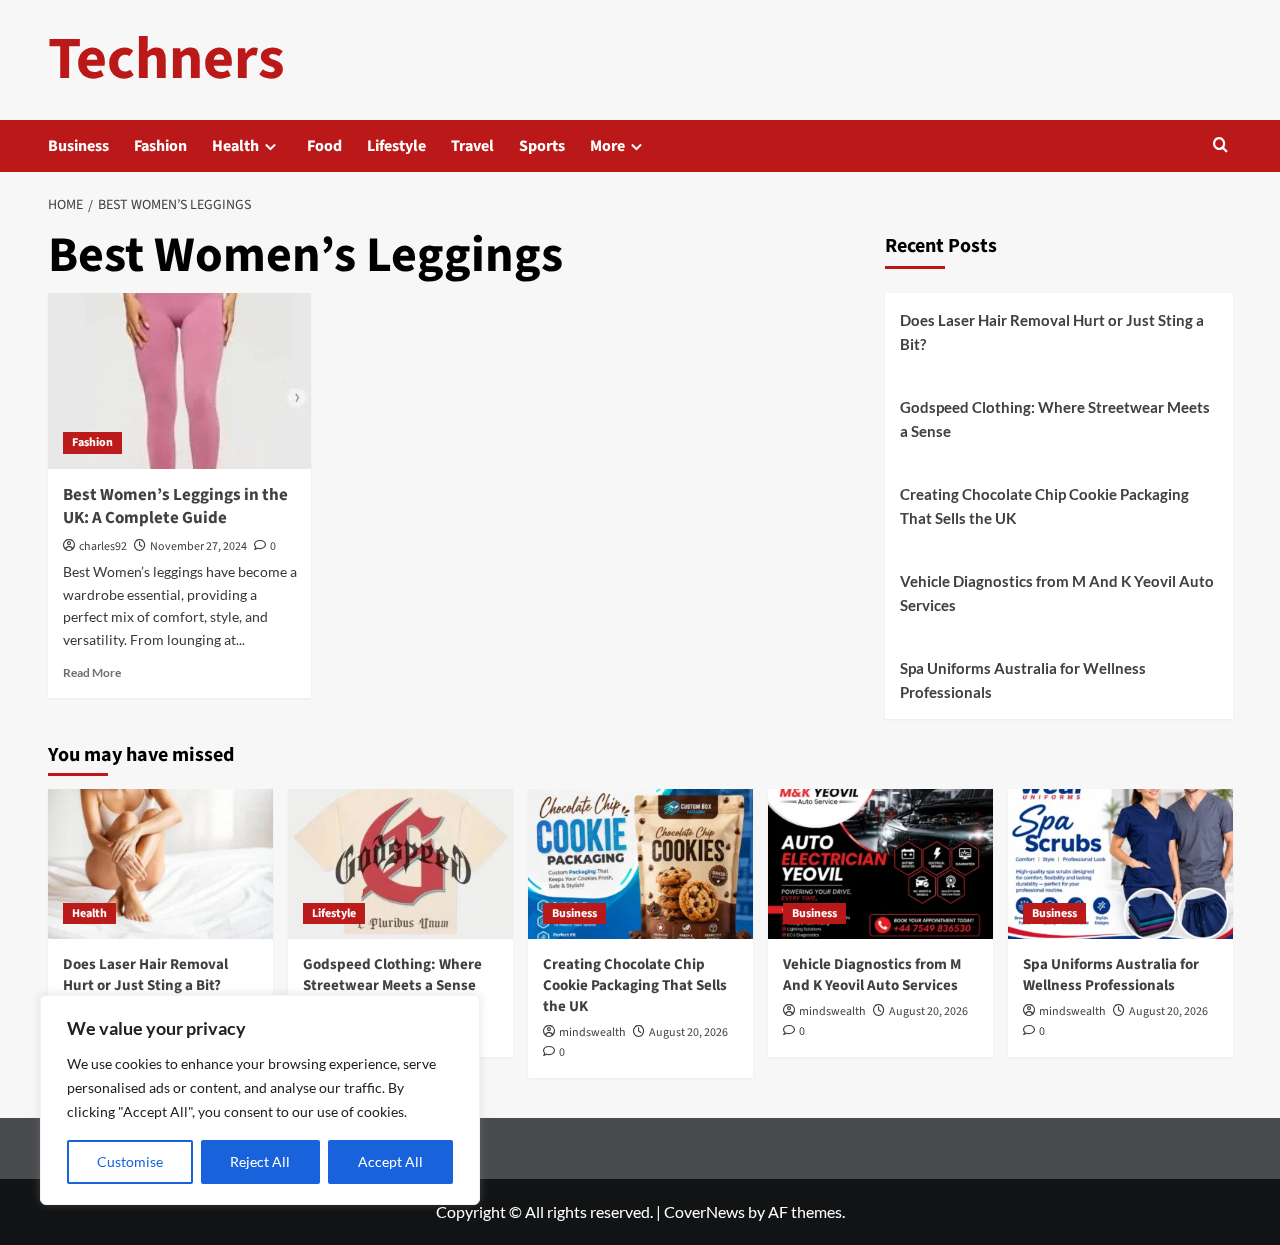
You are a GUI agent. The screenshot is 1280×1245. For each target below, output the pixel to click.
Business (78, 146)
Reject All (260, 1161)
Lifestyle (396, 146)
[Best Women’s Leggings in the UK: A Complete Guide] (180, 381)
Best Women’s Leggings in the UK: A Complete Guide (175, 507)
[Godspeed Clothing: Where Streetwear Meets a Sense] (400, 864)
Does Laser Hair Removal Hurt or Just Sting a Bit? (1052, 332)
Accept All (390, 1161)
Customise (130, 1161)
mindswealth (592, 1032)
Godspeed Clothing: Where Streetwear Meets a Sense (1055, 419)
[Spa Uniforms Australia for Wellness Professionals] (1120, 864)
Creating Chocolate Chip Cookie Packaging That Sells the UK (1044, 506)
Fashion (160, 146)
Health (235, 146)
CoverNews (704, 1211)
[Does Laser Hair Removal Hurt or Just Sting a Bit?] (160, 864)
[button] (1220, 146)
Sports (542, 146)
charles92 (103, 546)
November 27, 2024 (198, 546)
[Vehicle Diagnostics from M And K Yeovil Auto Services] (880, 864)
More (607, 146)
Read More (92, 672)
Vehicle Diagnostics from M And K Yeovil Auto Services (1057, 593)
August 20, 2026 (688, 1032)
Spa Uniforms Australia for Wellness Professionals (1023, 680)
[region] (260, 1100)
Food (324, 146)
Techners (166, 59)
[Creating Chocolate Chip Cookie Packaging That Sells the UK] (640, 864)
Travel (472, 146)
